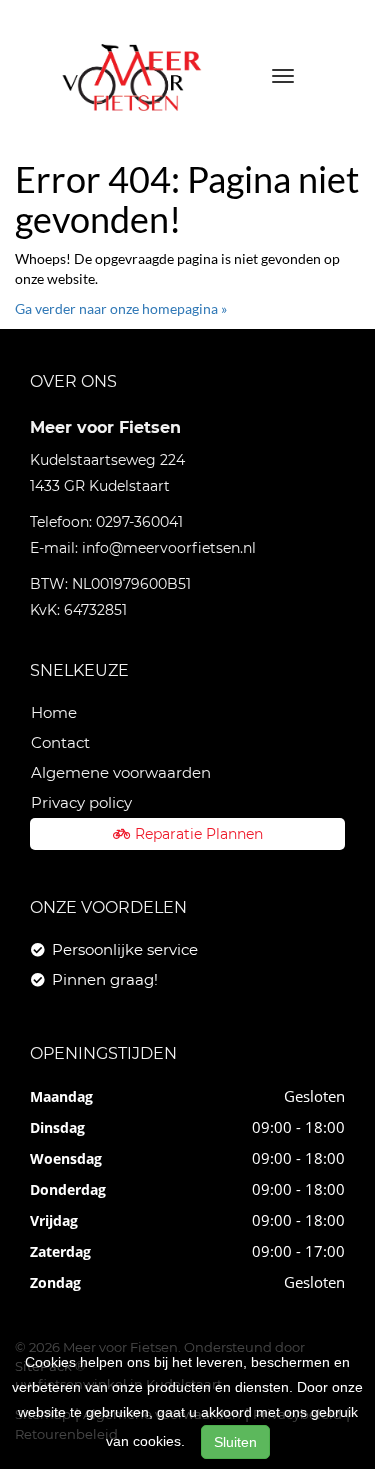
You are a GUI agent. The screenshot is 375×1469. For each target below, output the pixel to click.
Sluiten (235, 1442)
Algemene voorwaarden (121, 772)
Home (54, 712)
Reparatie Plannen (199, 834)
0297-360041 (139, 522)
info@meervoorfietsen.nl (169, 548)
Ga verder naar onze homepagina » (121, 308)
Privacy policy (81, 802)
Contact (60, 742)
